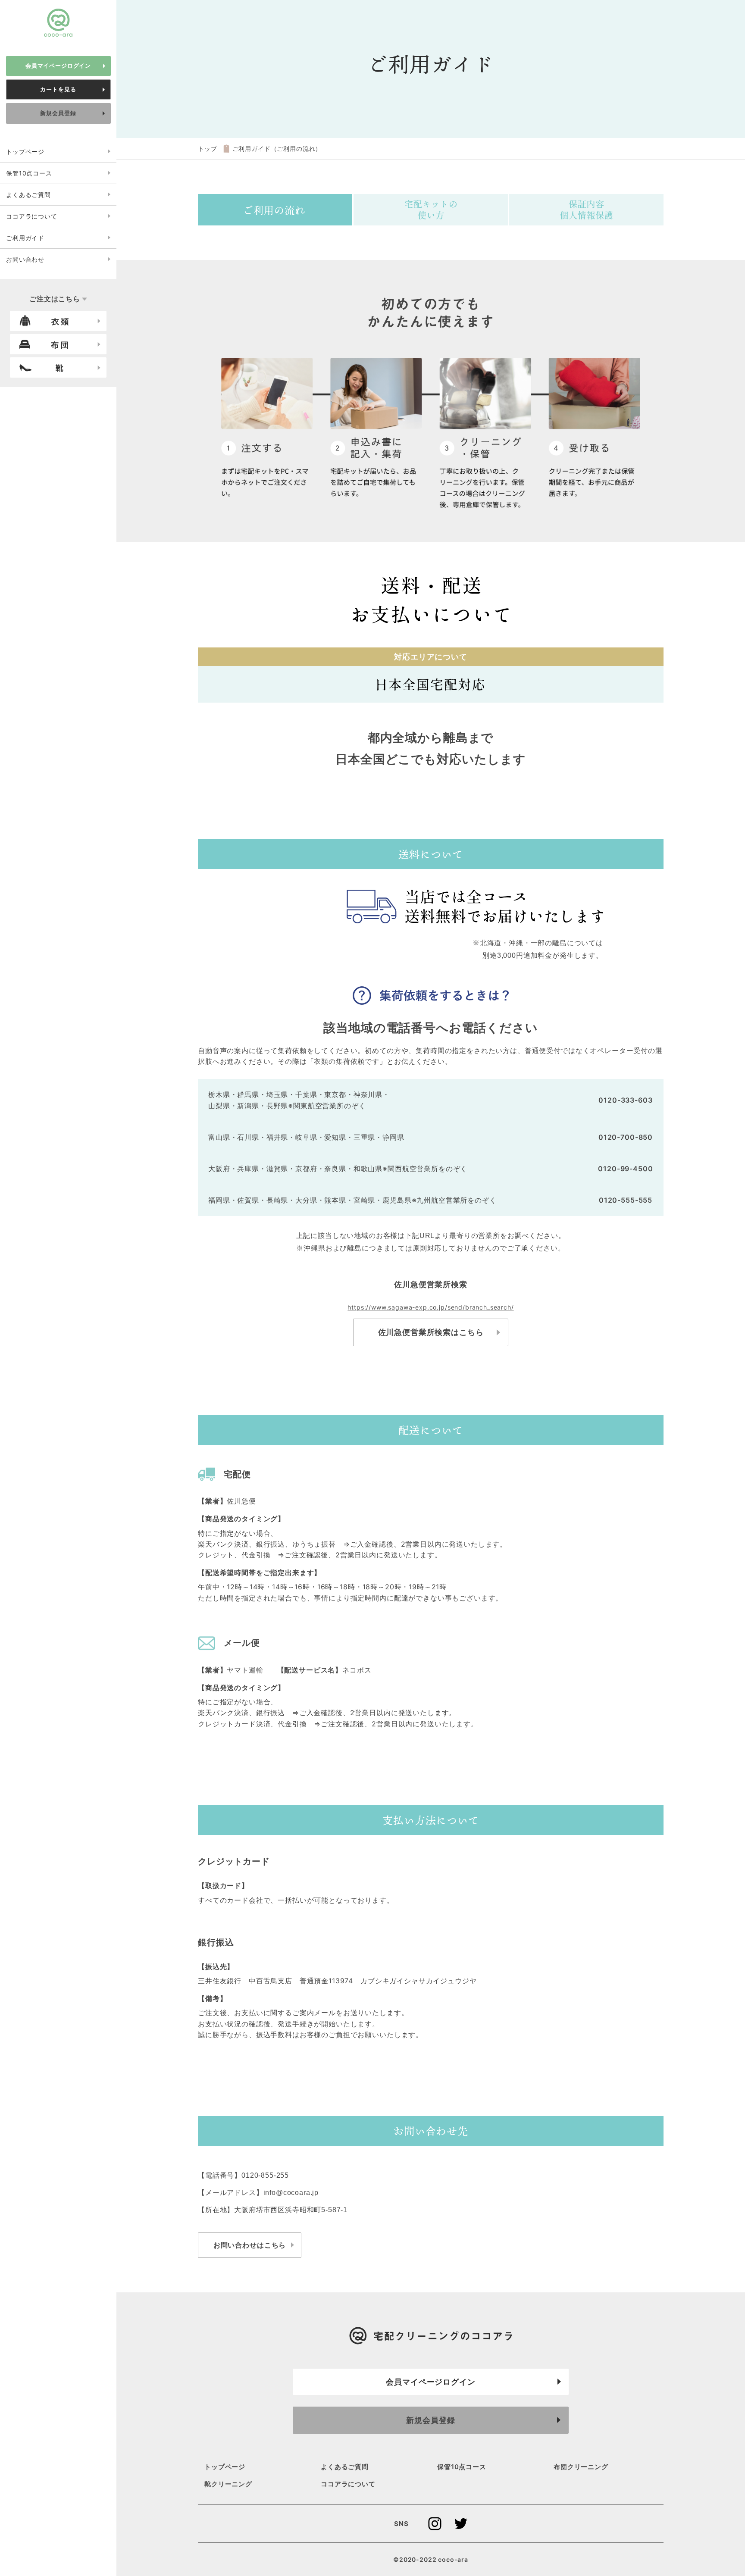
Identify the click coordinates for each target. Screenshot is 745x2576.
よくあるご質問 (28, 195)
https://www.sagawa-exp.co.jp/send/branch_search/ (430, 1307)
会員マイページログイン (58, 66)
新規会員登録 (58, 113)
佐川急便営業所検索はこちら (431, 1332)
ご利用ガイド (25, 238)
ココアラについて (32, 216)
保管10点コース (29, 173)
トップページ (25, 152)
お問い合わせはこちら (250, 2245)
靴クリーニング (228, 2484)
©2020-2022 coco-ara (431, 2559)
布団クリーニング (581, 2467)
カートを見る (58, 89)
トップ (208, 148)
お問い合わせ (25, 259)
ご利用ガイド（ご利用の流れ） (277, 148)
